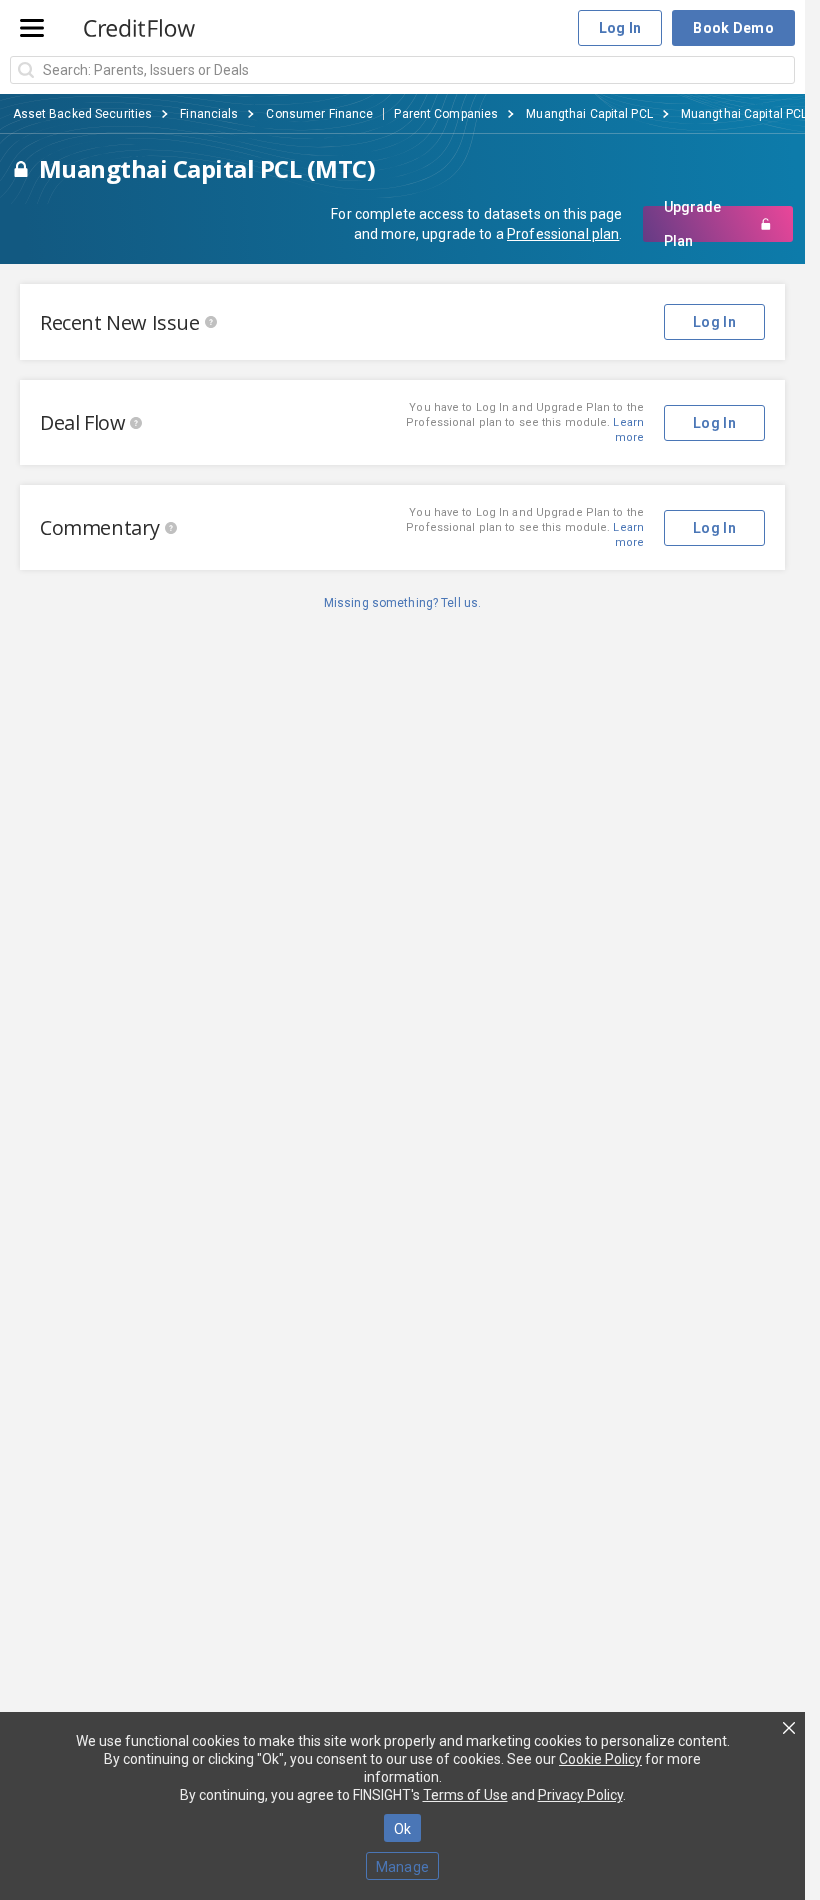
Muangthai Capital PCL (589, 114)
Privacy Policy (580, 1795)
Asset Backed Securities (83, 114)
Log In (620, 28)
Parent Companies (446, 114)
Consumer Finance (319, 114)
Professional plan (563, 234)
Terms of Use (465, 1795)
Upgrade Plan (692, 224)
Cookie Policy (600, 1759)
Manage (403, 1867)
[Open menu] (32, 28)
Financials (209, 114)
